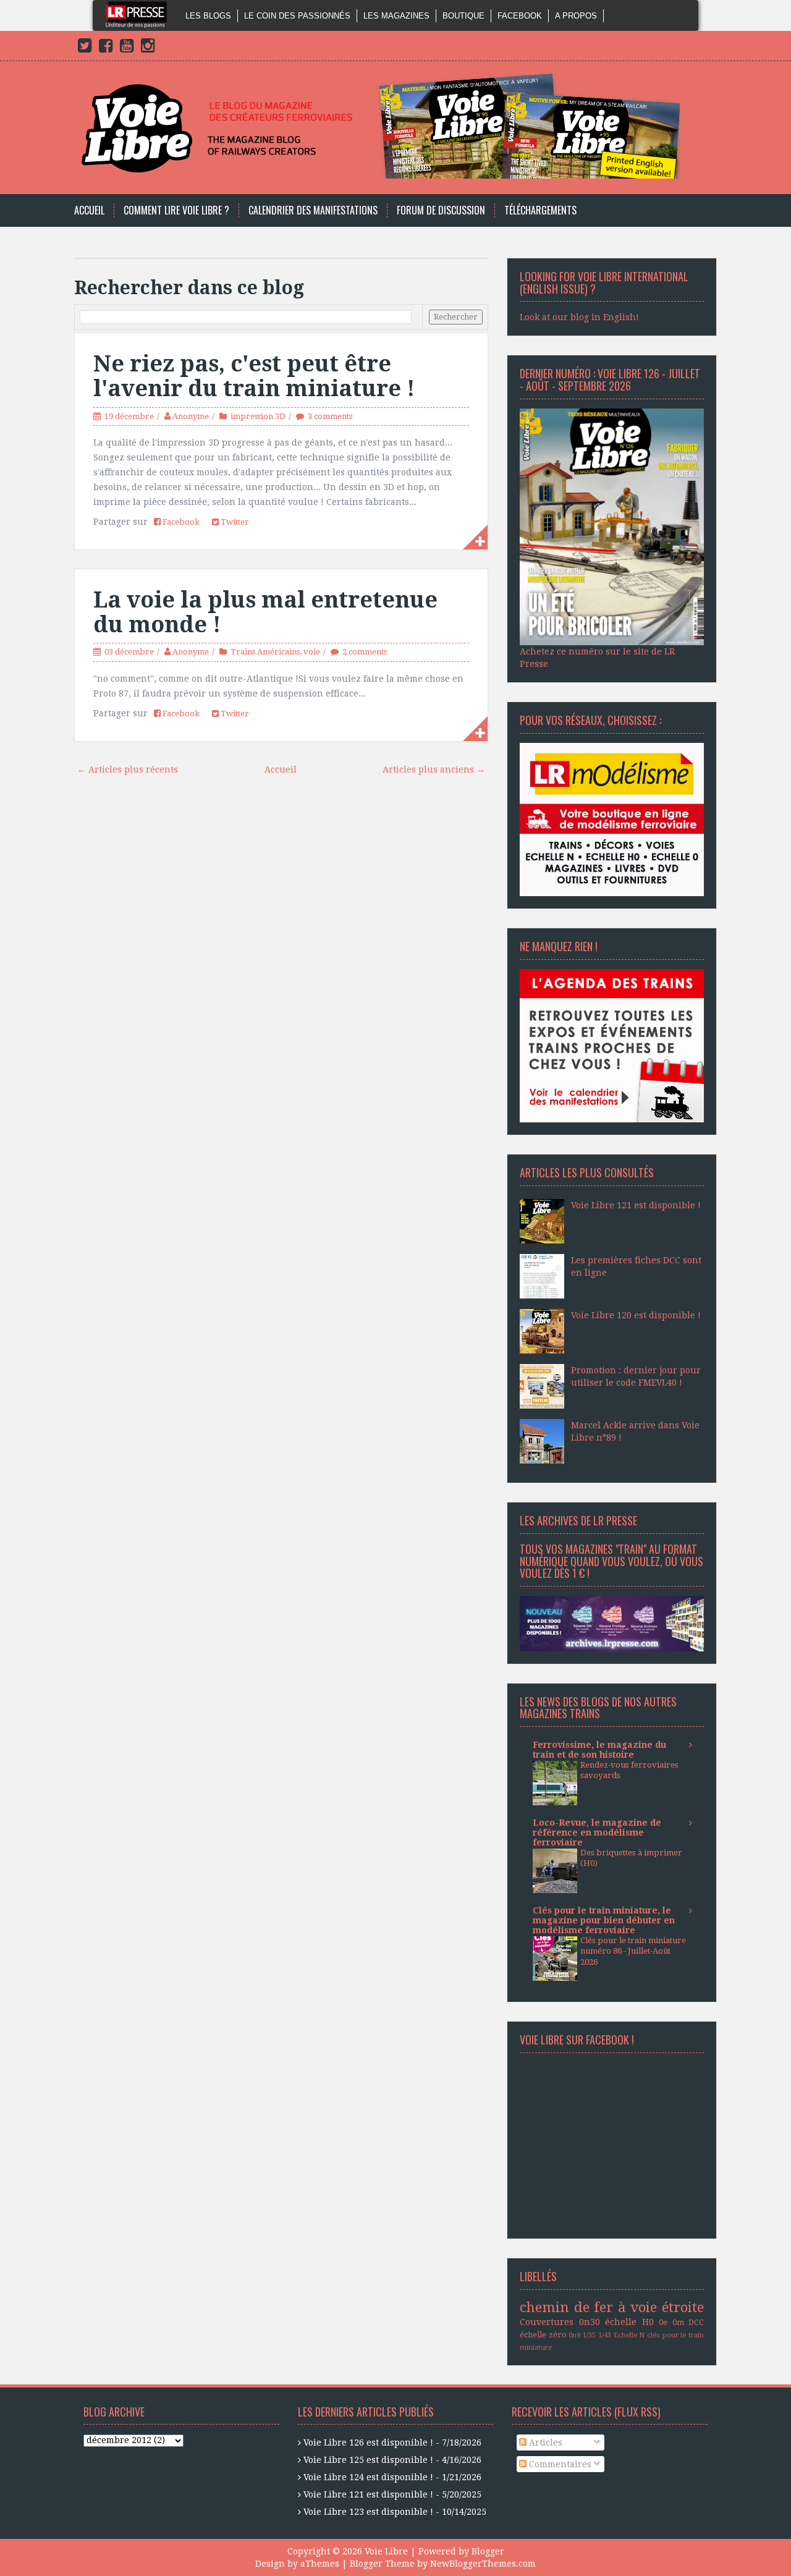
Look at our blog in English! (579, 317)
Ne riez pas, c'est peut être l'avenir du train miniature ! (254, 376)
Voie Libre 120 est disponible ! (636, 1315)
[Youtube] (127, 48)
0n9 (574, 2335)
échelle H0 (629, 2322)
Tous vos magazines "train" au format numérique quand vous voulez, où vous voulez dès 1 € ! (611, 1561)
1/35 (589, 2335)
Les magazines (396, 16)
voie (312, 652)
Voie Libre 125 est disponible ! (368, 2460)
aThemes (320, 2564)
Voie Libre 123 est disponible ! (368, 2512)
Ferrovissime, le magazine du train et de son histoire (599, 1750)
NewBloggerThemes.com (483, 2564)
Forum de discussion (441, 210)
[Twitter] (85, 48)
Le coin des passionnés (297, 16)
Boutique (463, 16)
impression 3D (258, 416)
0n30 (590, 2322)
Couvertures (547, 2322)
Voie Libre (386, 2551)
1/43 (605, 2335)
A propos (576, 16)
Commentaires (559, 2464)
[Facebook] (106, 48)
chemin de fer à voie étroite (612, 2307)
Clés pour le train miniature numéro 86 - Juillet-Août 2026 (633, 1951)
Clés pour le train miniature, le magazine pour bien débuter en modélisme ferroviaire (604, 1920)
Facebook (520, 16)
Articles (544, 2443)
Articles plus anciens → (434, 769)
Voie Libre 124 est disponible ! (368, 2477)
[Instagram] (148, 48)
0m (678, 2322)
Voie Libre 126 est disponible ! (368, 2443)
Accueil (89, 210)
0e (663, 2322)
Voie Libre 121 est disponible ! (636, 1205)
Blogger (488, 2551)
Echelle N (629, 2335)
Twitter (234, 522)
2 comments (365, 652)
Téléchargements (540, 210)
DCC (696, 2322)
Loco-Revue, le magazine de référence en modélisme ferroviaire (597, 1832)
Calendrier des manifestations (313, 210)
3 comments (330, 416)
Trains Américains (265, 652)
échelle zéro (543, 2335)
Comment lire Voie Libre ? (176, 210)
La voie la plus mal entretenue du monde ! (265, 612)
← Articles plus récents (128, 769)
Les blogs (208, 16)
